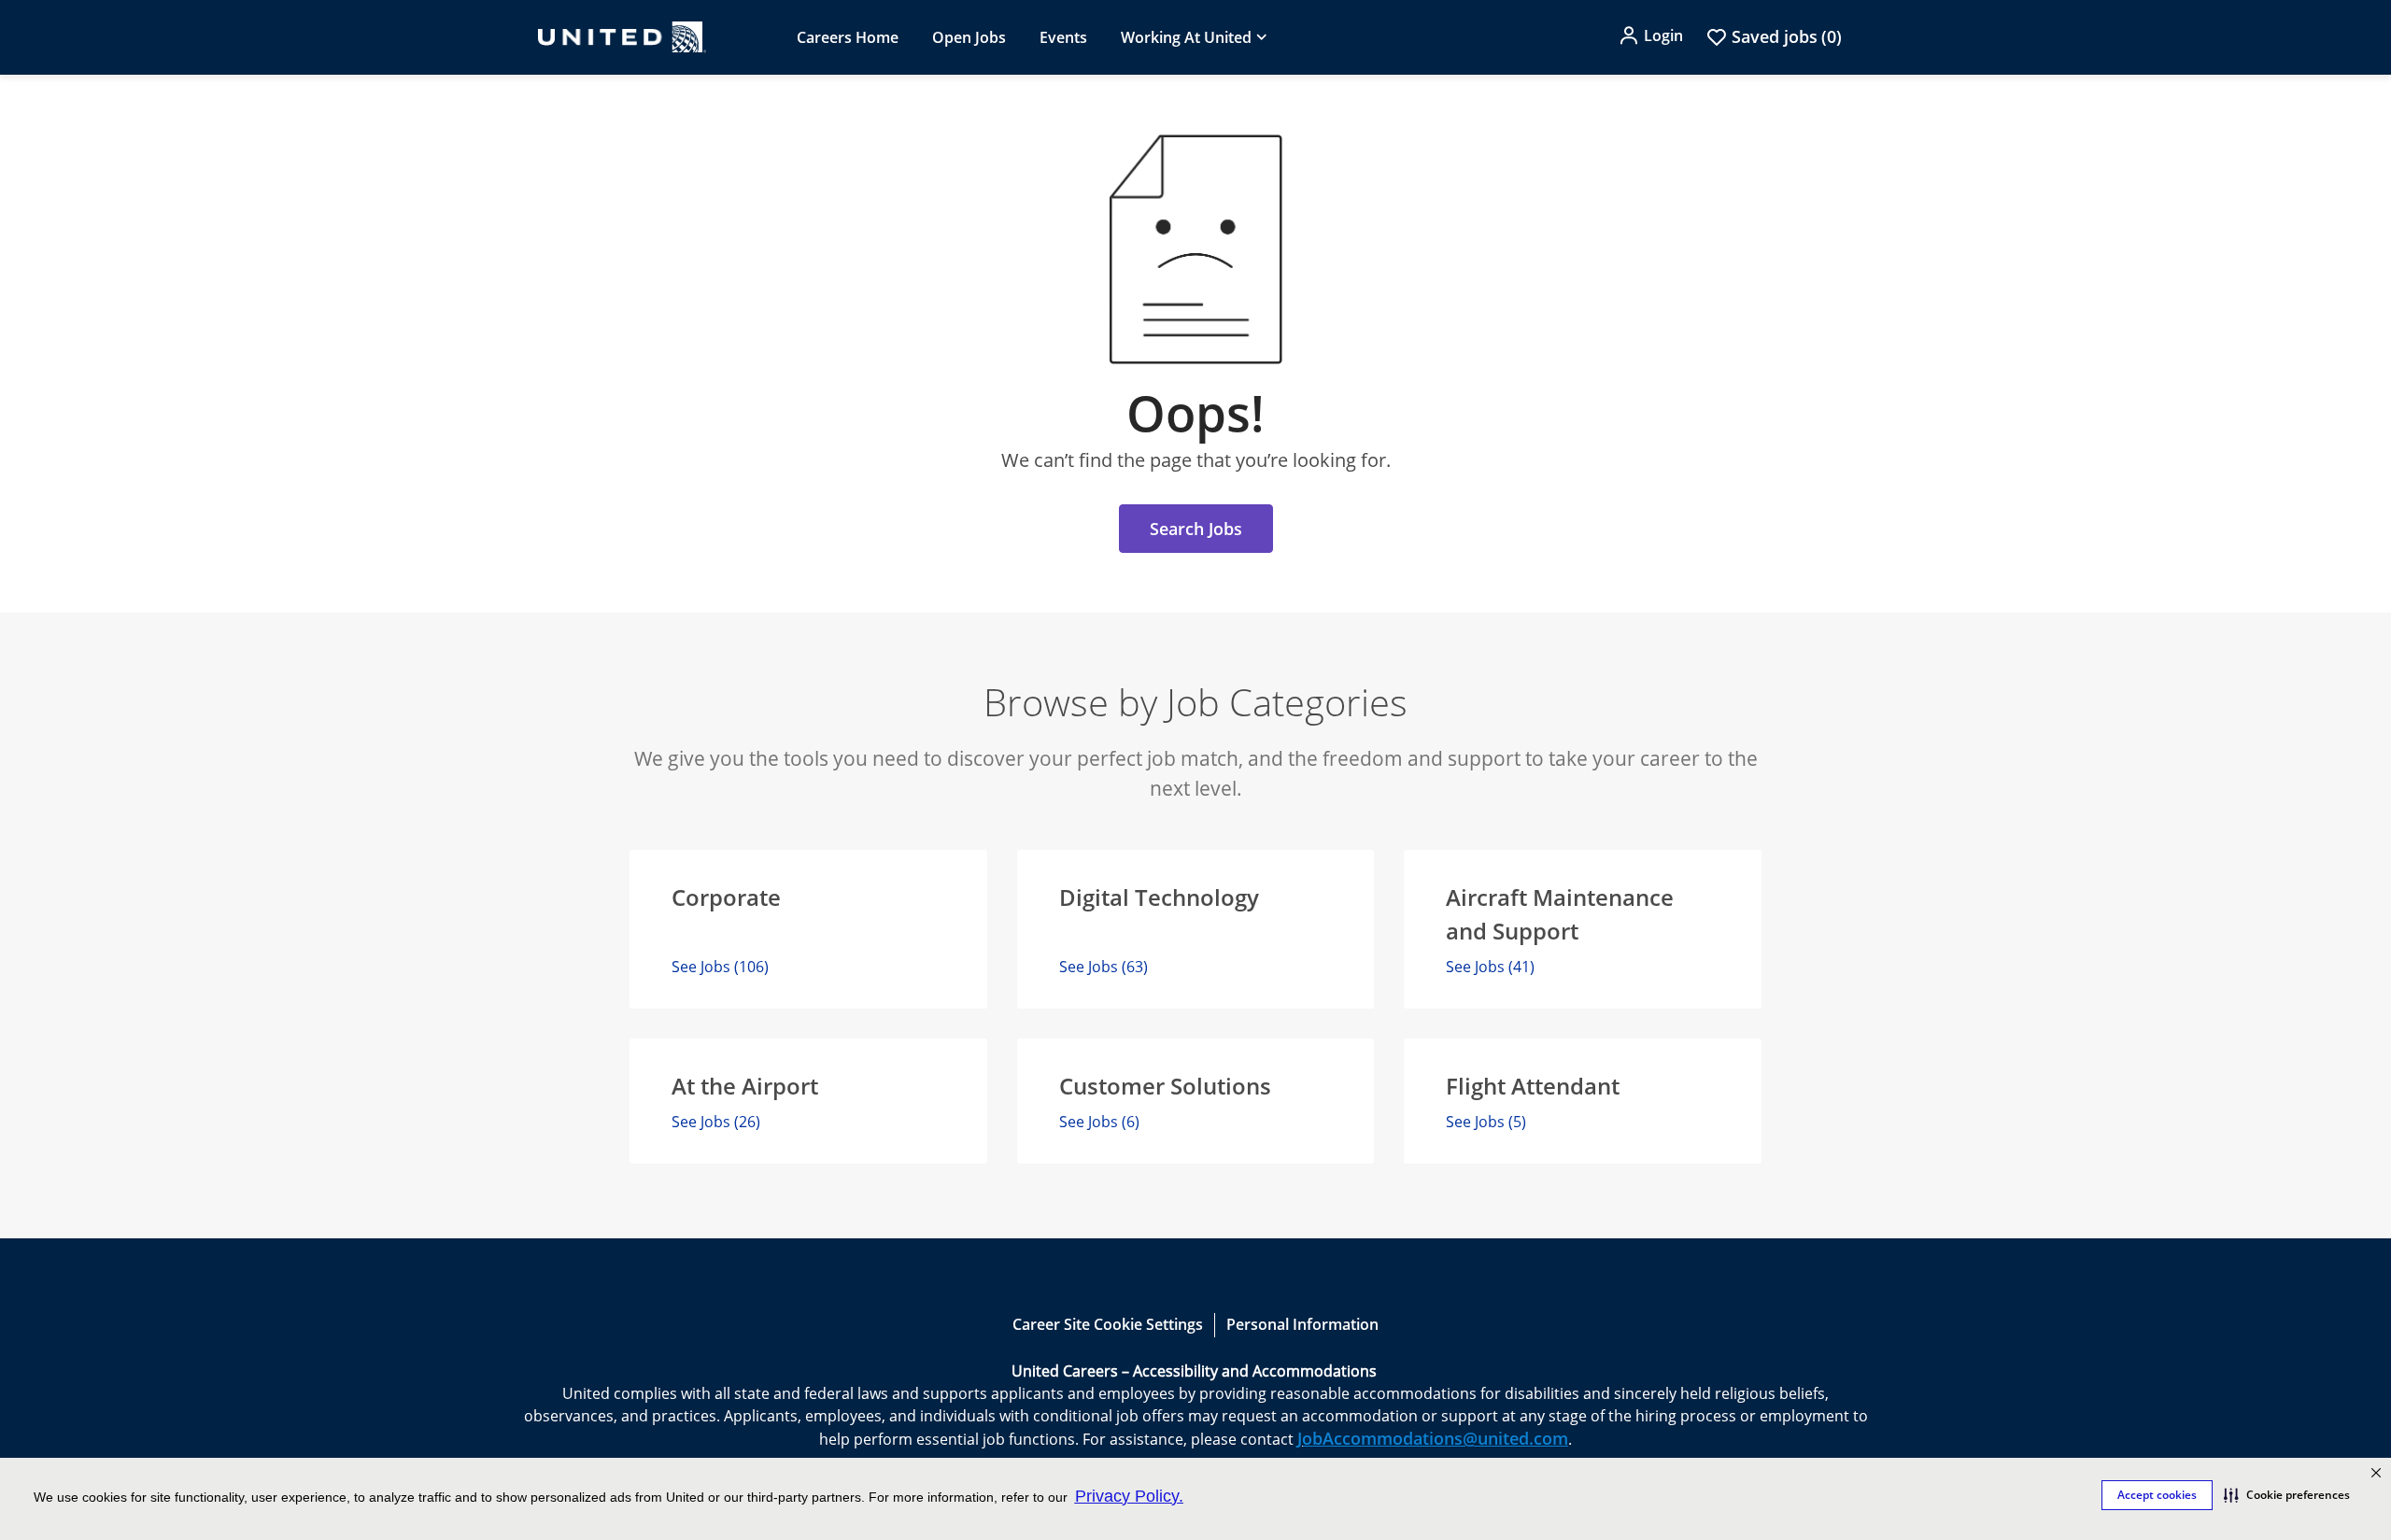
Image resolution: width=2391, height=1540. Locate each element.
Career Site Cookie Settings (1108, 1324)
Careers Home (848, 37)
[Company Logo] (622, 37)
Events (1063, 37)
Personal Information (1302, 1324)
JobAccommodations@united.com (1433, 1438)
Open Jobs (969, 37)
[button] (2376, 1473)
